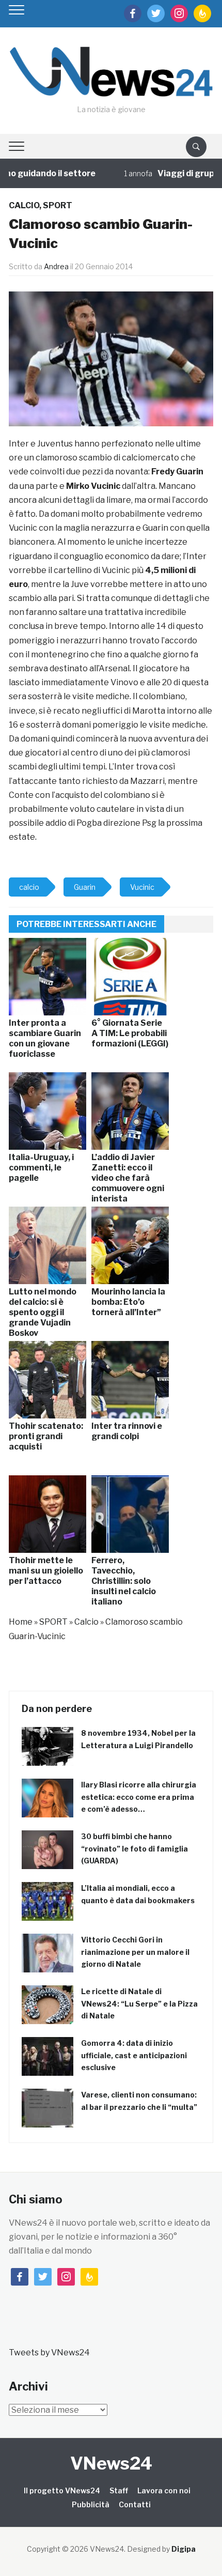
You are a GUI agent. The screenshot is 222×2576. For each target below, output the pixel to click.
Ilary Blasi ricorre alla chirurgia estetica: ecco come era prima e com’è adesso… (139, 1797)
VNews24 (111, 2463)
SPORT (58, 205)
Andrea (56, 266)
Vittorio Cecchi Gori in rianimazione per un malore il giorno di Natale (135, 1952)
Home (21, 1622)
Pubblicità (91, 2504)
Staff (119, 2490)
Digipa (184, 2549)
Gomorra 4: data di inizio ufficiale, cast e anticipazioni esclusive (134, 2055)
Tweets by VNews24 (49, 2353)
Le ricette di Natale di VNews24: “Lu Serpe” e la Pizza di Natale (139, 2004)
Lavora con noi (164, 2490)
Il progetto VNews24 (62, 2490)
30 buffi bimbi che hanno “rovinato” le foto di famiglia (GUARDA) (134, 1849)
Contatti (135, 2504)
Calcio (24, 205)
